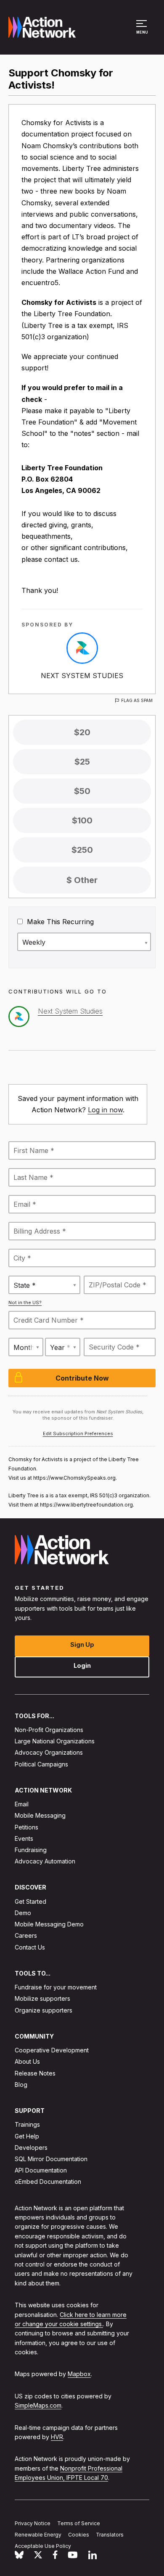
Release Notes (35, 2073)
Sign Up (82, 1644)
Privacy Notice (33, 2523)
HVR (57, 2437)
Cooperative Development (52, 2050)
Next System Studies (82, 676)
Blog (21, 2085)
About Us (27, 2061)
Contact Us (30, 1947)
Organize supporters (44, 2010)
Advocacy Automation (45, 1861)
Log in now (105, 1110)
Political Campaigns (41, 1764)
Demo (23, 1913)
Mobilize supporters (42, 1998)
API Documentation (41, 2170)
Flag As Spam (137, 700)
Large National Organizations (55, 1741)
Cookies (79, 2535)
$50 (82, 791)
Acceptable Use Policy (43, 2546)
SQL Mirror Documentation (51, 2159)
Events (24, 1838)
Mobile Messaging (40, 1815)
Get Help (27, 2136)
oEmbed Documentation (48, 2182)
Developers (31, 2148)
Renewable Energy (38, 2535)
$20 (82, 732)
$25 (82, 762)
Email (22, 1804)
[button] (143, 31)
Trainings (27, 2124)
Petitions (26, 1827)
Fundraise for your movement (56, 1987)
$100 (82, 820)
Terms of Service (79, 2523)
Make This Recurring (59, 922)
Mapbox (79, 2374)
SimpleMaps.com (38, 2405)
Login (82, 1665)
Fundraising (31, 1850)
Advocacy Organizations (49, 1752)
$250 (82, 850)
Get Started (30, 1901)
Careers (26, 1935)
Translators (110, 2535)
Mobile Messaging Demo (49, 1924)
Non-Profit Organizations (49, 1730)
